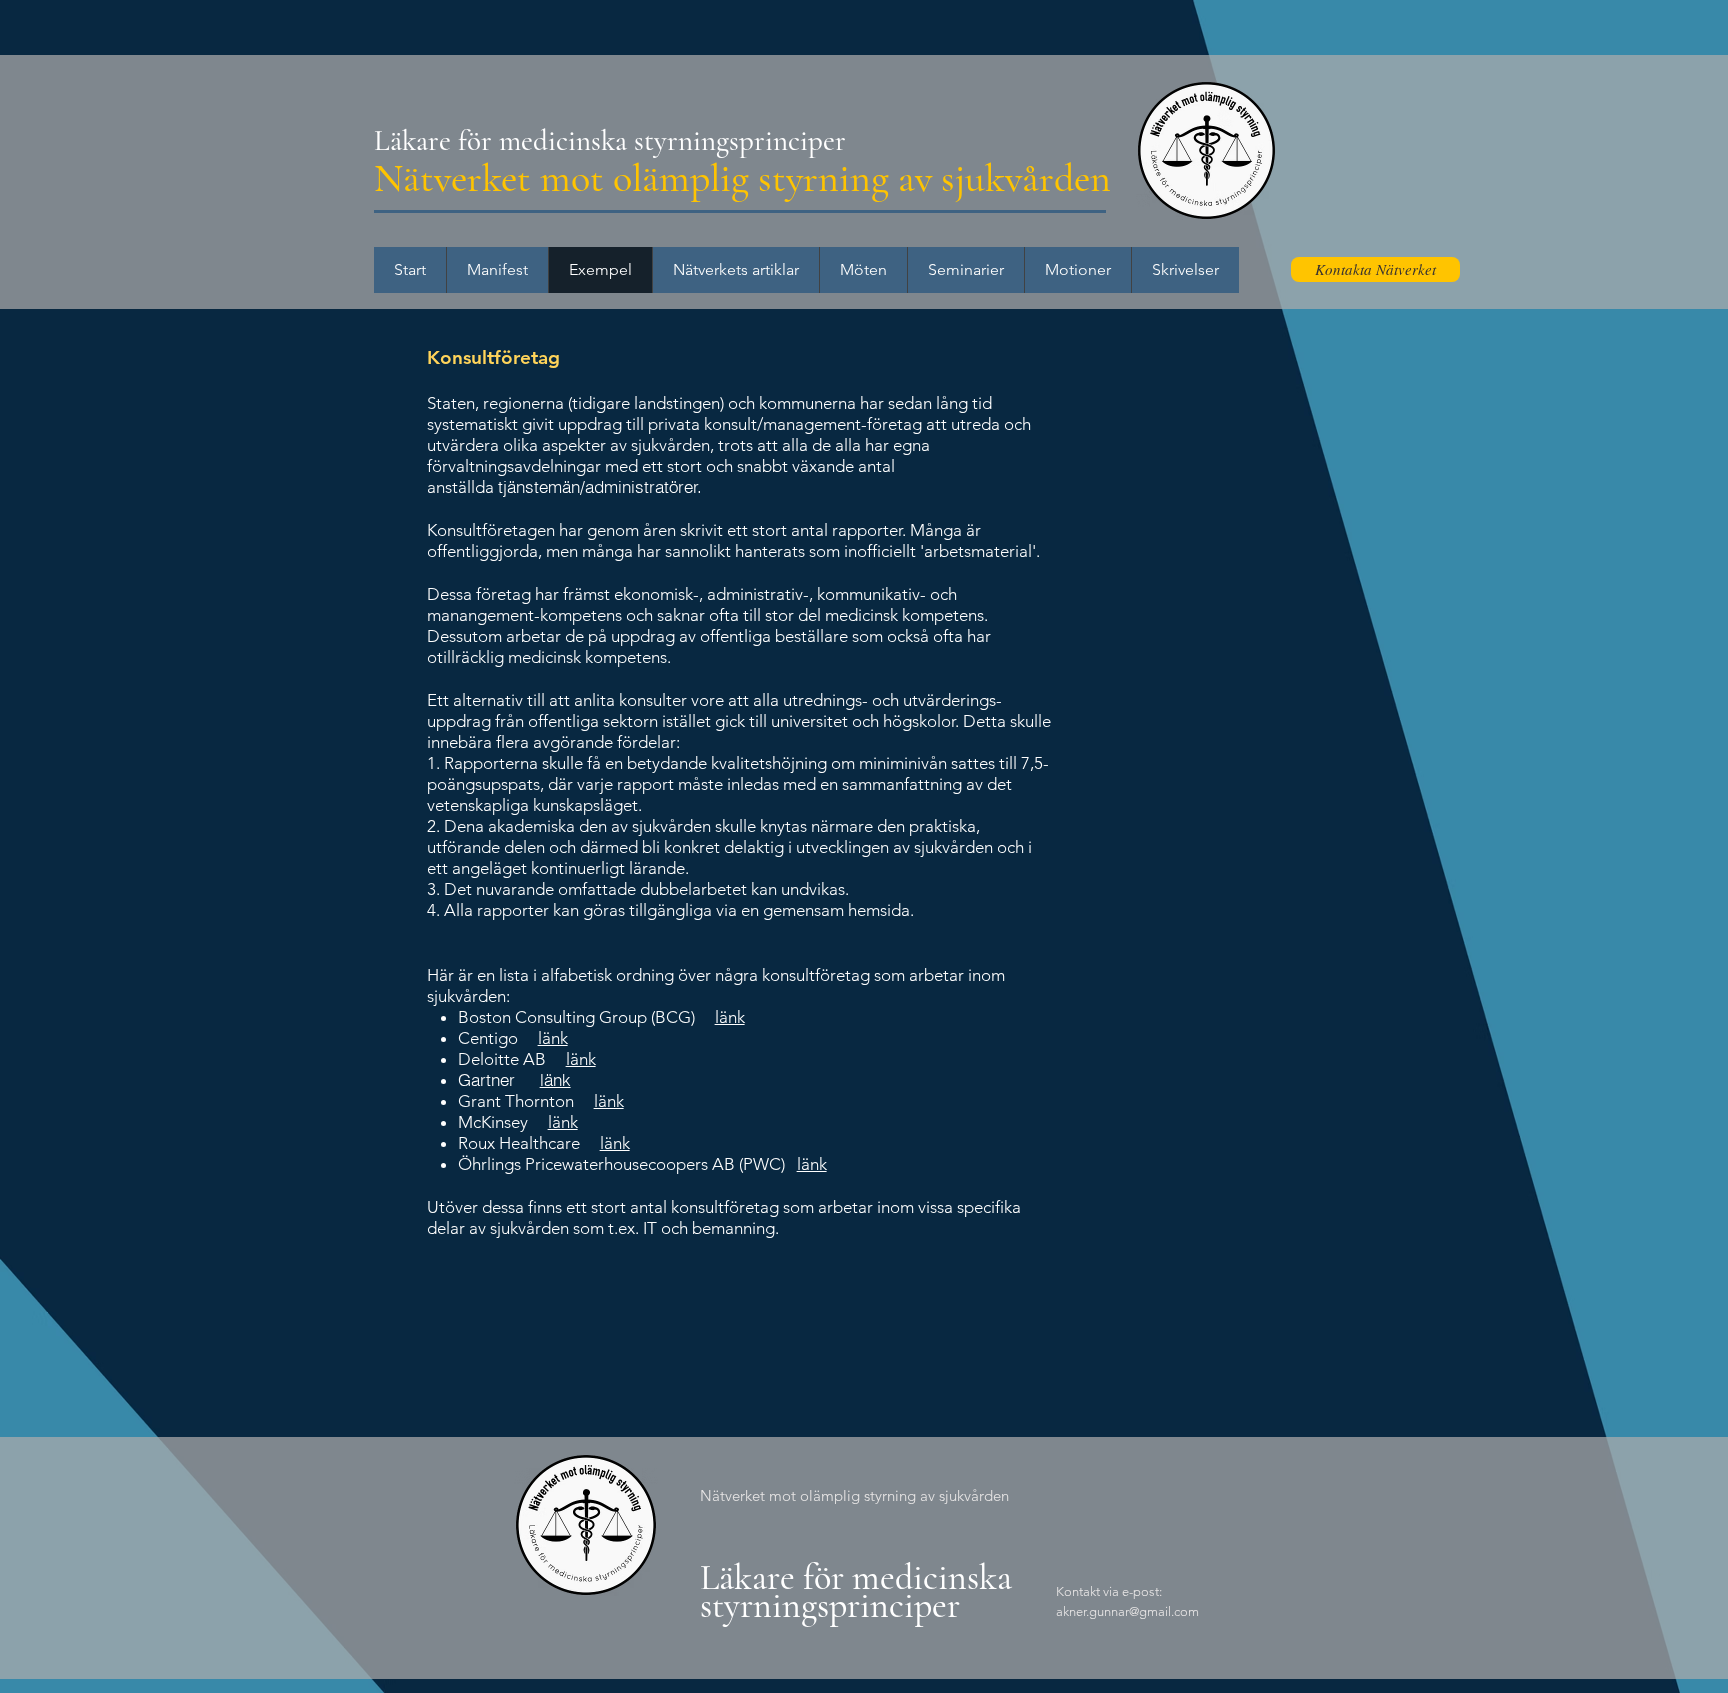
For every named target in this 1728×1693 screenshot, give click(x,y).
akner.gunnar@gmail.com (1127, 1611)
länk (730, 1017)
